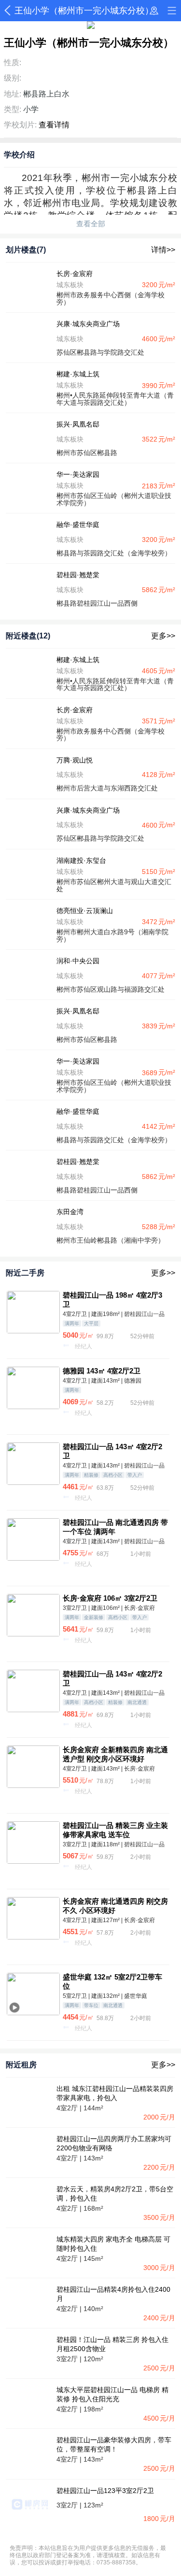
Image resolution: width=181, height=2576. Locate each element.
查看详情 (54, 125)
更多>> (163, 636)
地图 (154, 11)
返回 (9, 11)
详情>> (163, 250)
